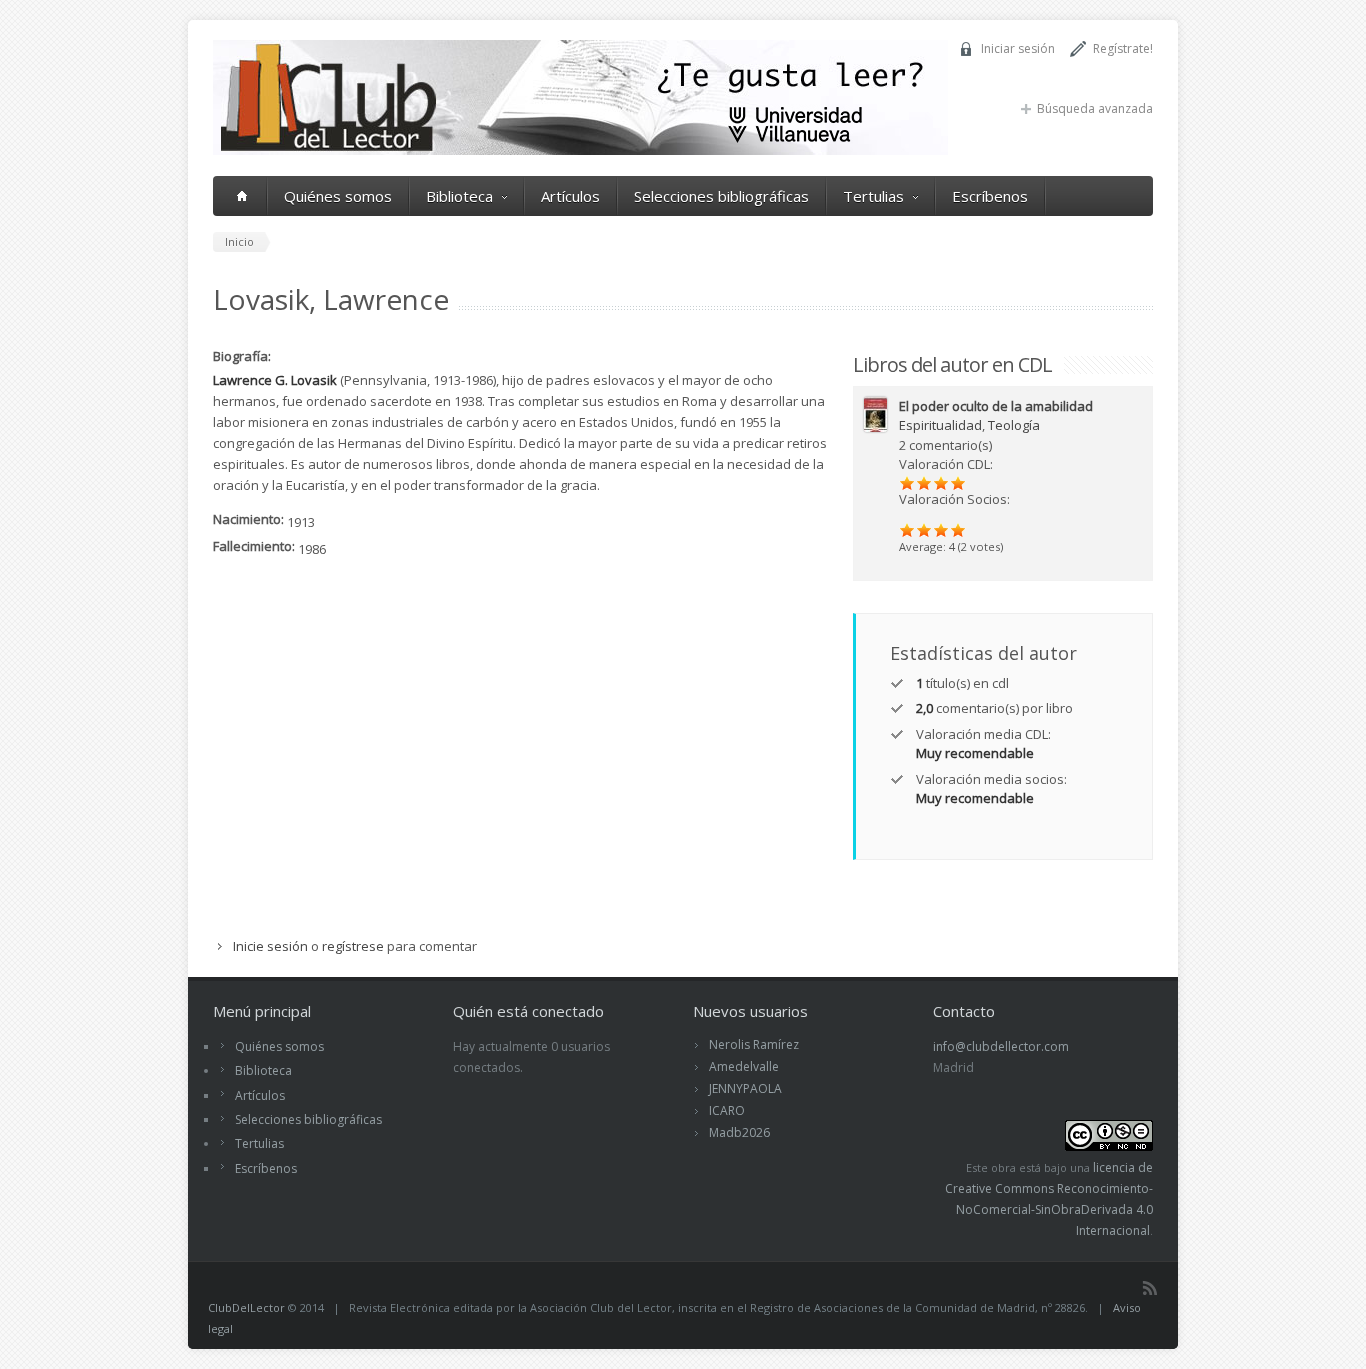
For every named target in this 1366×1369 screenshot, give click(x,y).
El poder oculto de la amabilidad (996, 406)
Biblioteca (459, 196)
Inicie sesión (270, 946)
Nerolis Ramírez (754, 1044)
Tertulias (873, 196)
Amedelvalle (744, 1066)
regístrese (353, 946)
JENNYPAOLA (745, 1088)
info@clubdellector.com (1001, 1046)
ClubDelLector (246, 1307)
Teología (1014, 425)
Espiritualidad (940, 425)
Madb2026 (739, 1132)
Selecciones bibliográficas (721, 196)
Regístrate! (1123, 48)
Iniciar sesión (1018, 48)
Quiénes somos (338, 196)
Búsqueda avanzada (1095, 108)
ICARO (727, 1110)
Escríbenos (990, 196)
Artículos (570, 196)
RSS (1150, 1288)
